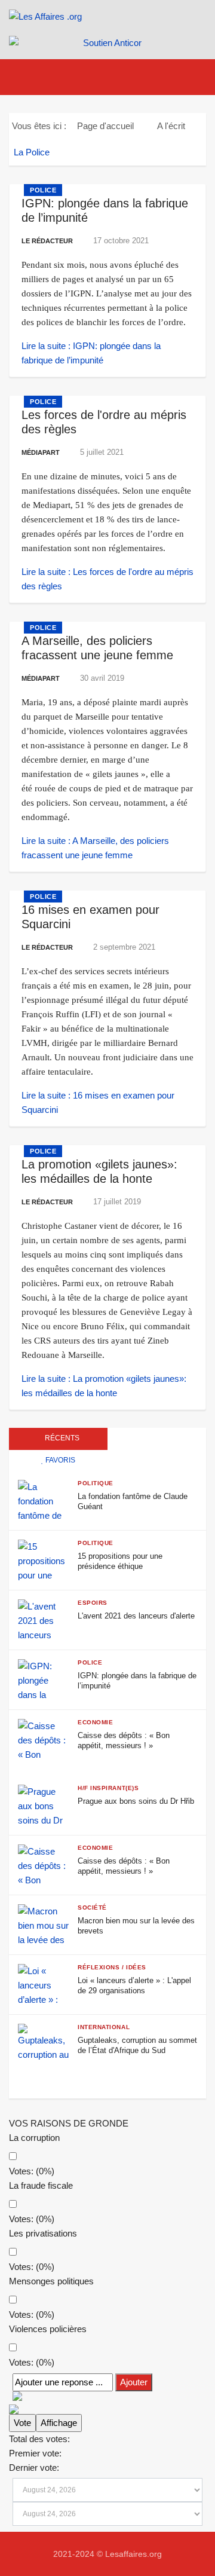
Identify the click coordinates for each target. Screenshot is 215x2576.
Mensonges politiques (51, 2281)
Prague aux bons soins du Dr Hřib (136, 1801)
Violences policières (48, 2329)
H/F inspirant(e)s (108, 1788)
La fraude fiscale (41, 2185)
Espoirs (93, 1603)
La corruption (34, 2138)
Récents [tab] (61, 1438)
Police (43, 190)
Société (92, 1907)
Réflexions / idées (112, 1967)
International (104, 2027)
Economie (95, 1722)
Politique (96, 1483)
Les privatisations (43, 2233)
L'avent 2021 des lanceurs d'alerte (136, 1616)
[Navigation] (26, 77)
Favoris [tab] (59, 1460)
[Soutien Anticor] (107, 43)
